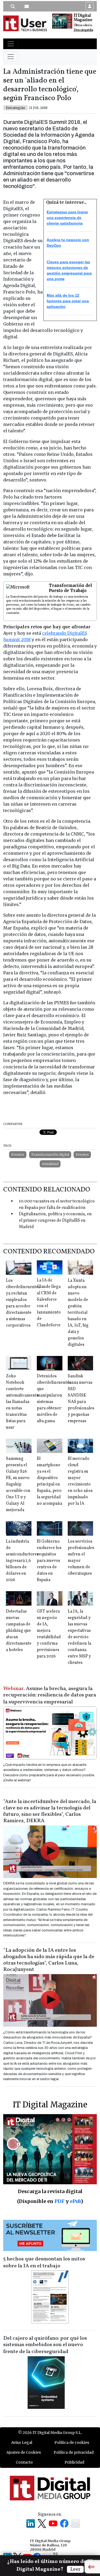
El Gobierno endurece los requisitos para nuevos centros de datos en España (49, 1561)
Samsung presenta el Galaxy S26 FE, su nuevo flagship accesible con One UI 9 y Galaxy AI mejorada (18, 1484)
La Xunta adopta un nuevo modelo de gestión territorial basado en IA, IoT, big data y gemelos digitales (78, 1313)
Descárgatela (83, 30)
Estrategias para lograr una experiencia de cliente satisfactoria (67, 218)
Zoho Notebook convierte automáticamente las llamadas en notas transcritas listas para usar (22, 1402)
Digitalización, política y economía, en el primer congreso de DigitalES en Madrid (55, 1221)
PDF (59, 2201)
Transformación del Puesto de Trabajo (70, 588)
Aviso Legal (22, 2442)
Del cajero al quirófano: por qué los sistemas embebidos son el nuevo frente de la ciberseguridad (45, 2345)
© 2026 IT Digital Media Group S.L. (50, 2433)
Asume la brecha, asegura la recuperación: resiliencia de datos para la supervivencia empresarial (50, 1695)
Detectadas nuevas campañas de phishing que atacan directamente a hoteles (19, 1631)
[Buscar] (13, 6)
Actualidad (50, 1164)
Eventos (18, 1154)
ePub (75, 2201)
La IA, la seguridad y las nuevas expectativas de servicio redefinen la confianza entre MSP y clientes (79, 1637)
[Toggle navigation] (11, 44)
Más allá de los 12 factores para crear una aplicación (68, 301)
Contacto (24, 2462)
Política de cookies (72, 2442)
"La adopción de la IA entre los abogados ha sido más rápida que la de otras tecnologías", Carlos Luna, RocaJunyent (49, 1960)
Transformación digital (50, 1154)
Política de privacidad (74, 2452)
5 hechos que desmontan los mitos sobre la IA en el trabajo (44, 2263)
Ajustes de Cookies (24, 2452)
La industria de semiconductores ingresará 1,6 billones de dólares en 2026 (22, 1561)
